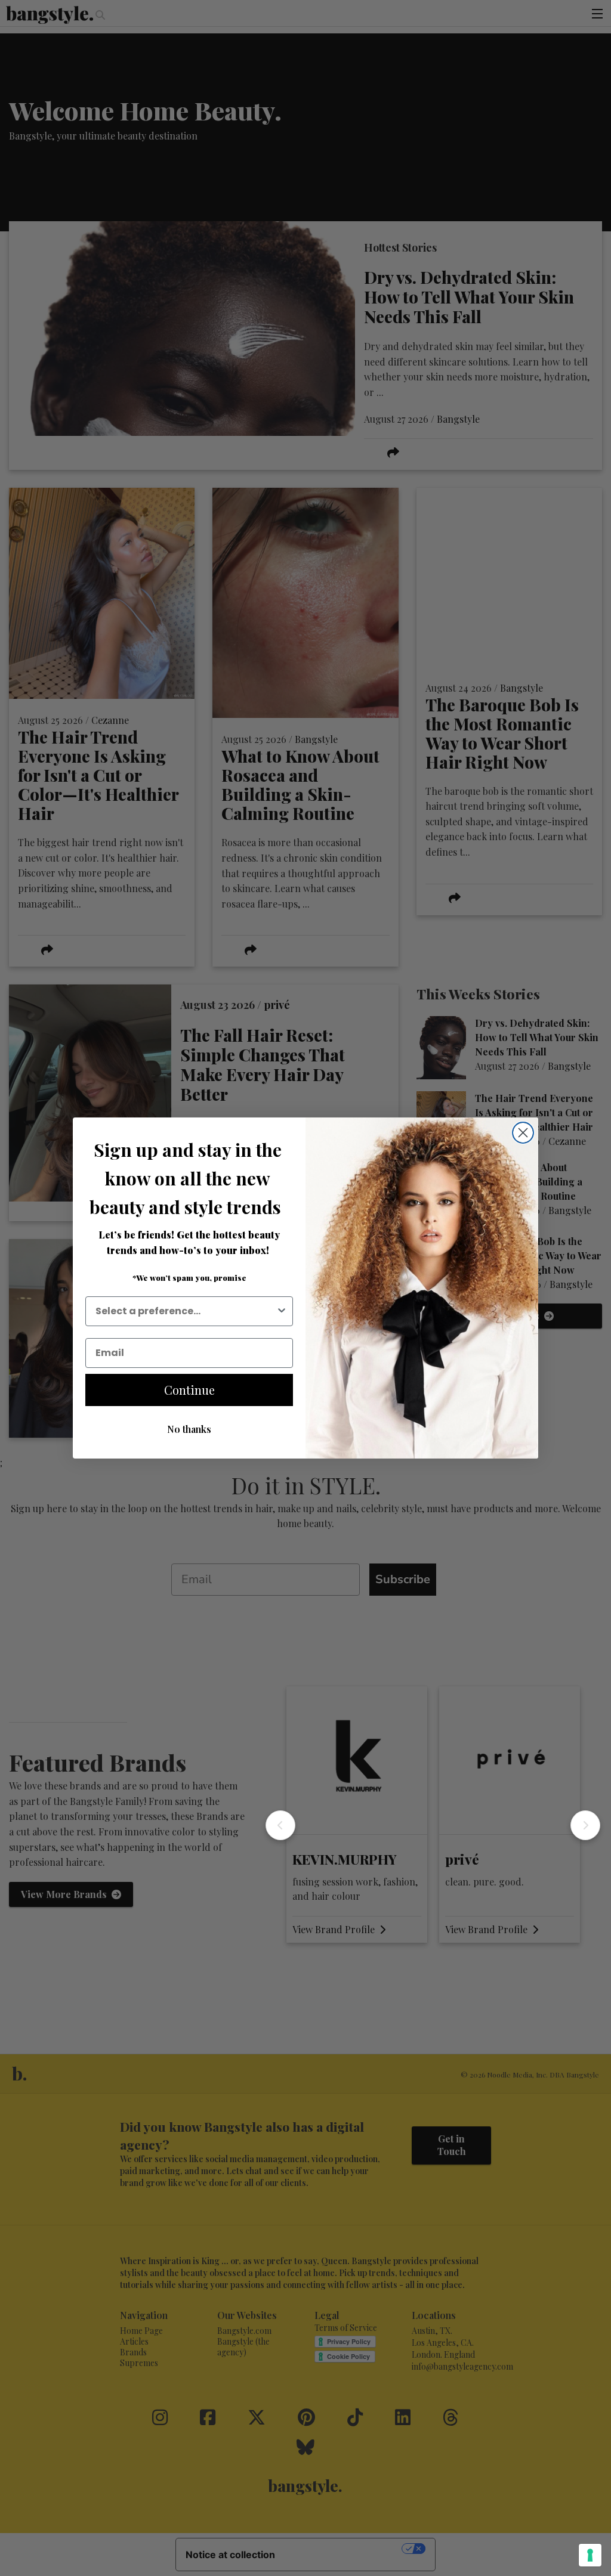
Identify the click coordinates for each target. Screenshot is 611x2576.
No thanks (189, 1429)
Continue (189, 1390)
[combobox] (186, 1311)
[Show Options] (282, 1311)
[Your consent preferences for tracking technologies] (590, 2555)
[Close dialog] (523, 1133)
